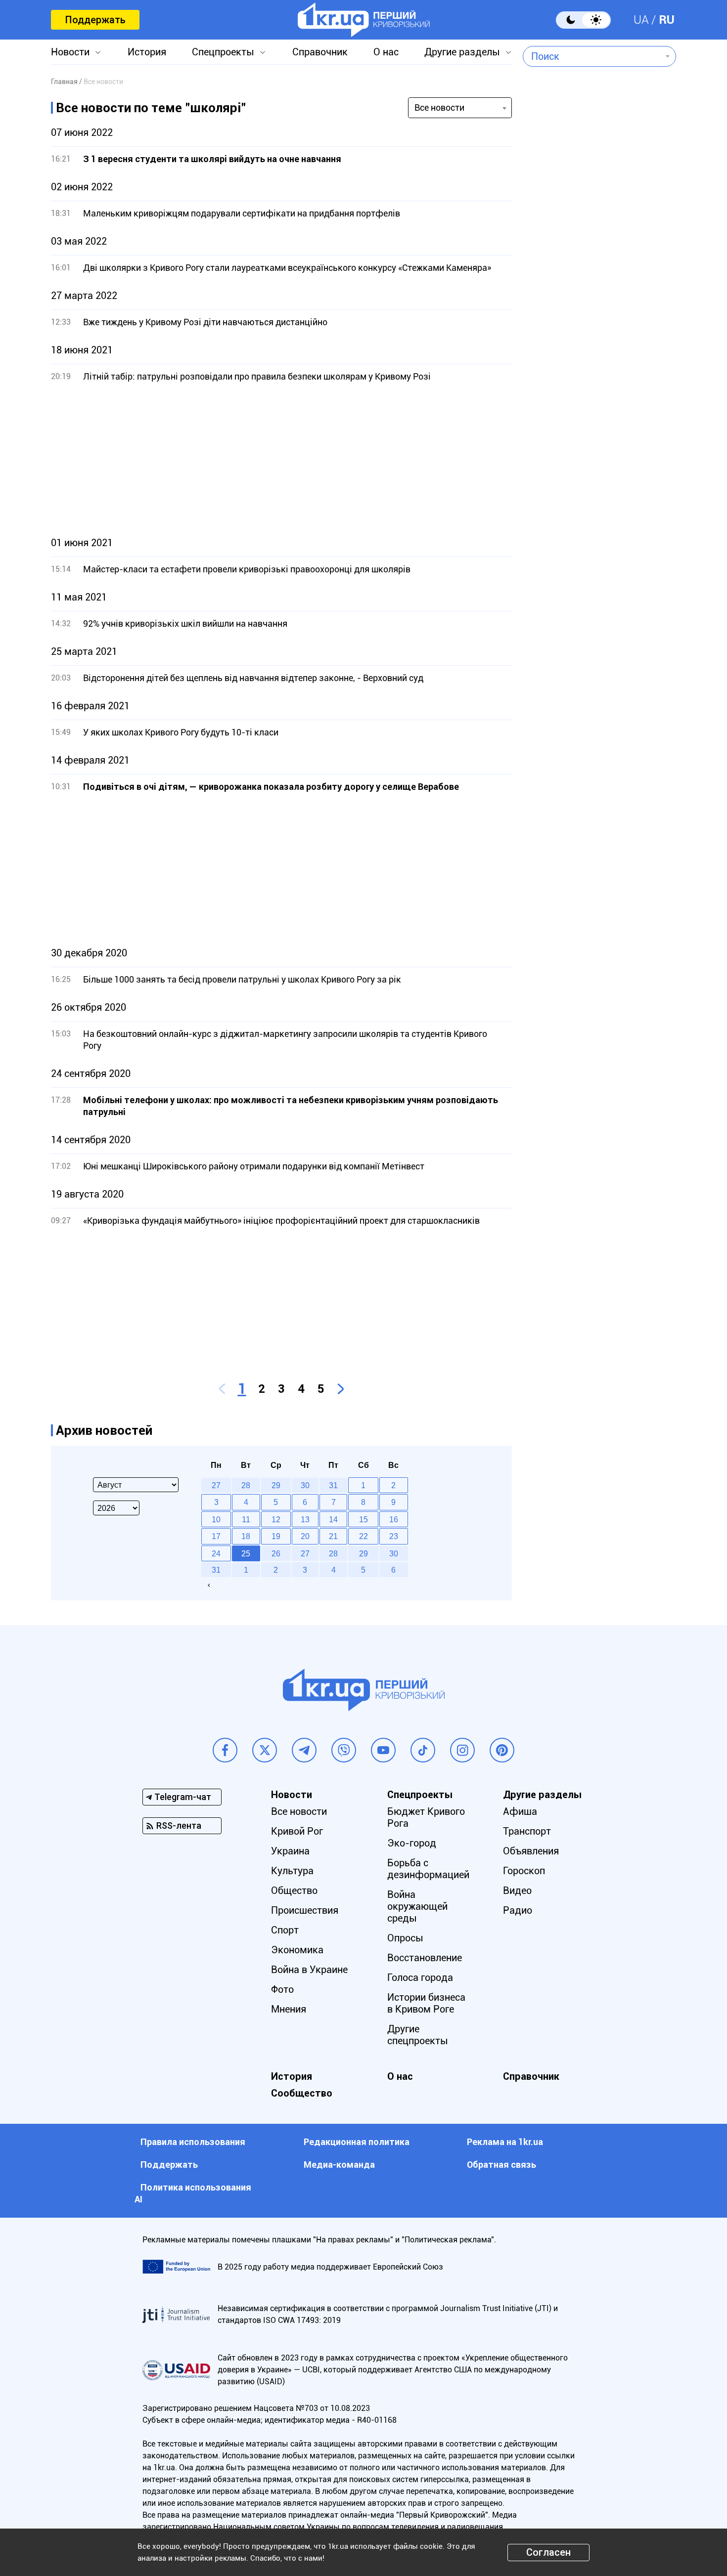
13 (305, 1519)
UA (641, 20)
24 (216, 1553)
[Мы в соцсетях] (225, 1750)
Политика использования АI (193, 2193)
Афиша (520, 1811)
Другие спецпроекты (418, 2035)
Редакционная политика (357, 2142)
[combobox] (592, 56)
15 (363, 1519)
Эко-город (412, 1843)
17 (216, 1536)
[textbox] (592, 56)
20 (305, 1536)
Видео (517, 1890)
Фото (282, 1989)
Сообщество (302, 2093)
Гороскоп (524, 1871)
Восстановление (425, 1958)
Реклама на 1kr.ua (505, 2142)
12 (276, 1519)
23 (394, 1536)
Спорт (285, 1930)
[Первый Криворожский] (364, 20)
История (147, 52)
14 (333, 1519)
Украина (290, 1851)
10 (216, 1519)
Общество (294, 1890)
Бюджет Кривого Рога (426, 1817)
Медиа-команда (339, 2165)
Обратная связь (501, 2165)
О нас (386, 52)
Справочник (320, 52)
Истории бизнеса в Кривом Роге (426, 2003)
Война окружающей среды (417, 1906)
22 (363, 1536)
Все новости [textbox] (439, 107)
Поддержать (95, 20)
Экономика (297, 1950)
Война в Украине (309, 1970)
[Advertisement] (281, 460)
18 (246, 1536)
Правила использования (193, 2142)
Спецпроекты (223, 52)
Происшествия (305, 1910)
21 (333, 1536)
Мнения (289, 2009)
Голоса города (420, 1977)
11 (246, 1519)
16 (394, 1519)
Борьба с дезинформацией (428, 1869)
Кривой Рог (297, 1831)
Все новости (299, 1811)
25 (246, 1553)
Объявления (531, 1851)
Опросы (405, 1938)
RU (667, 20)
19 (276, 1536)
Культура (292, 1871)
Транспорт (527, 1831)
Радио (518, 1910)
